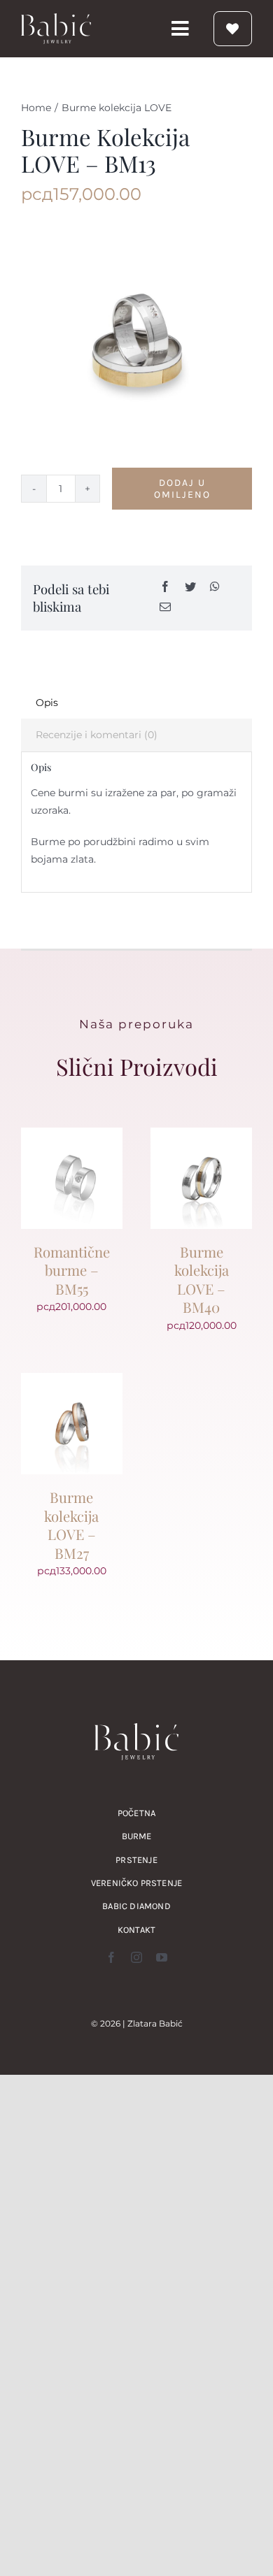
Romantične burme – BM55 (72, 1270)
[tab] (136, 703)
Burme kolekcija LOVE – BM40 (202, 1279)
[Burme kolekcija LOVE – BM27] (72, 1381)
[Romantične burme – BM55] (72, 1136)
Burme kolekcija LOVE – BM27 (71, 1525)
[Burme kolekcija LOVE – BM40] (201, 1136)
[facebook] (111, 1957)
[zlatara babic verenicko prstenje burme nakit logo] (56, 18)
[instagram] (136, 1957)
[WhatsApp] (215, 588)
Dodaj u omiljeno (182, 489)
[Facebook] (165, 588)
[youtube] (162, 1957)
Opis (47, 703)
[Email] (165, 608)
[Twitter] (190, 588)
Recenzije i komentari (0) (97, 735)
